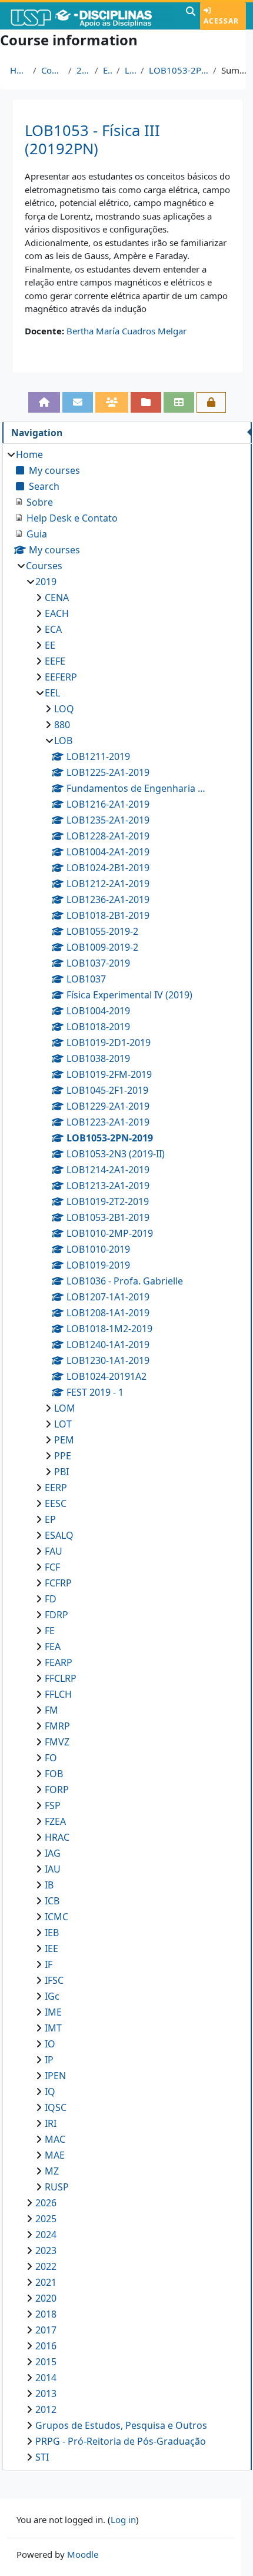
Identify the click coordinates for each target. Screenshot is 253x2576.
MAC (55, 2139)
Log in (123, 2519)
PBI (61, 1472)
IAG (53, 1853)
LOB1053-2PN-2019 (179, 70)
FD (51, 1599)
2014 (46, 2378)
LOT (63, 1424)
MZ (52, 2171)
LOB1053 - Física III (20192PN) (92, 140)
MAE (55, 2155)
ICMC (56, 1917)
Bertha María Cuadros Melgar (126, 331)
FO (51, 1758)
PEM (64, 1440)
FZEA (55, 1821)
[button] (191, 16)
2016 (46, 2346)
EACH (57, 613)
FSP (53, 1805)
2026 (46, 2203)
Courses (52, 70)
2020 (46, 2298)
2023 (46, 2250)
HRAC (57, 1837)
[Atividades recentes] (146, 402)
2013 (46, 2394)
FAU (54, 1551)
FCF (52, 1567)
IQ (50, 2092)
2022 (46, 2266)
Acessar (221, 21)
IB (49, 1885)
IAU (53, 1869)
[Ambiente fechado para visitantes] (211, 402)
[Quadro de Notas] (179, 402)
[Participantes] (112, 402)
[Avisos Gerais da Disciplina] (78, 402)
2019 (83, 70)
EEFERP (61, 677)
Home (19, 70)
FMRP (57, 1726)
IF (49, 1964)
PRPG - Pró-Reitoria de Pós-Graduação (121, 2441)
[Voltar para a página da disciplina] (44, 402)
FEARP (59, 1662)
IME (53, 2012)
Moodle (83, 2554)
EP (50, 1519)
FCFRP (58, 1583)
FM (51, 1710)
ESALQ (59, 1535)
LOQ (64, 709)
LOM (65, 1408)
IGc (52, 1996)
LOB (130, 70)
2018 (46, 2314)
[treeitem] (127, 1456)
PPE (63, 1456)
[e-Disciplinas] (91, 16)
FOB (54, 1774)
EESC (56, 1503)
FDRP (56, 1615)
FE (50, 1631)
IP (49, 2060)
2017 (46, 2330)
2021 (46, 2282)
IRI (51, 2123)
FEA (53, 1646)
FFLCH (58, 1694)
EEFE (55, 661)
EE (50, 645)
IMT (53, 2028)
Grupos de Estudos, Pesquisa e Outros (121, 2425)
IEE (51, 1948)
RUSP (57, 2187)
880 (62, 725)
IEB (52, 1933)
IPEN (55, 2076)
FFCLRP (61, 1678)
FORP (57, 1790)
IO (50, 2044)
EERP (56, 1488)
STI (42, 2457)
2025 (46, 2219)
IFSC (54, 1980)
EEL (107, 70)
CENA (57, 597)
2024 (46, 2235)
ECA (53, 629)
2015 (46, 2362)
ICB (52, 1901)
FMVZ (57, 1742)
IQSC (56, 2107)
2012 (46, 2409)
